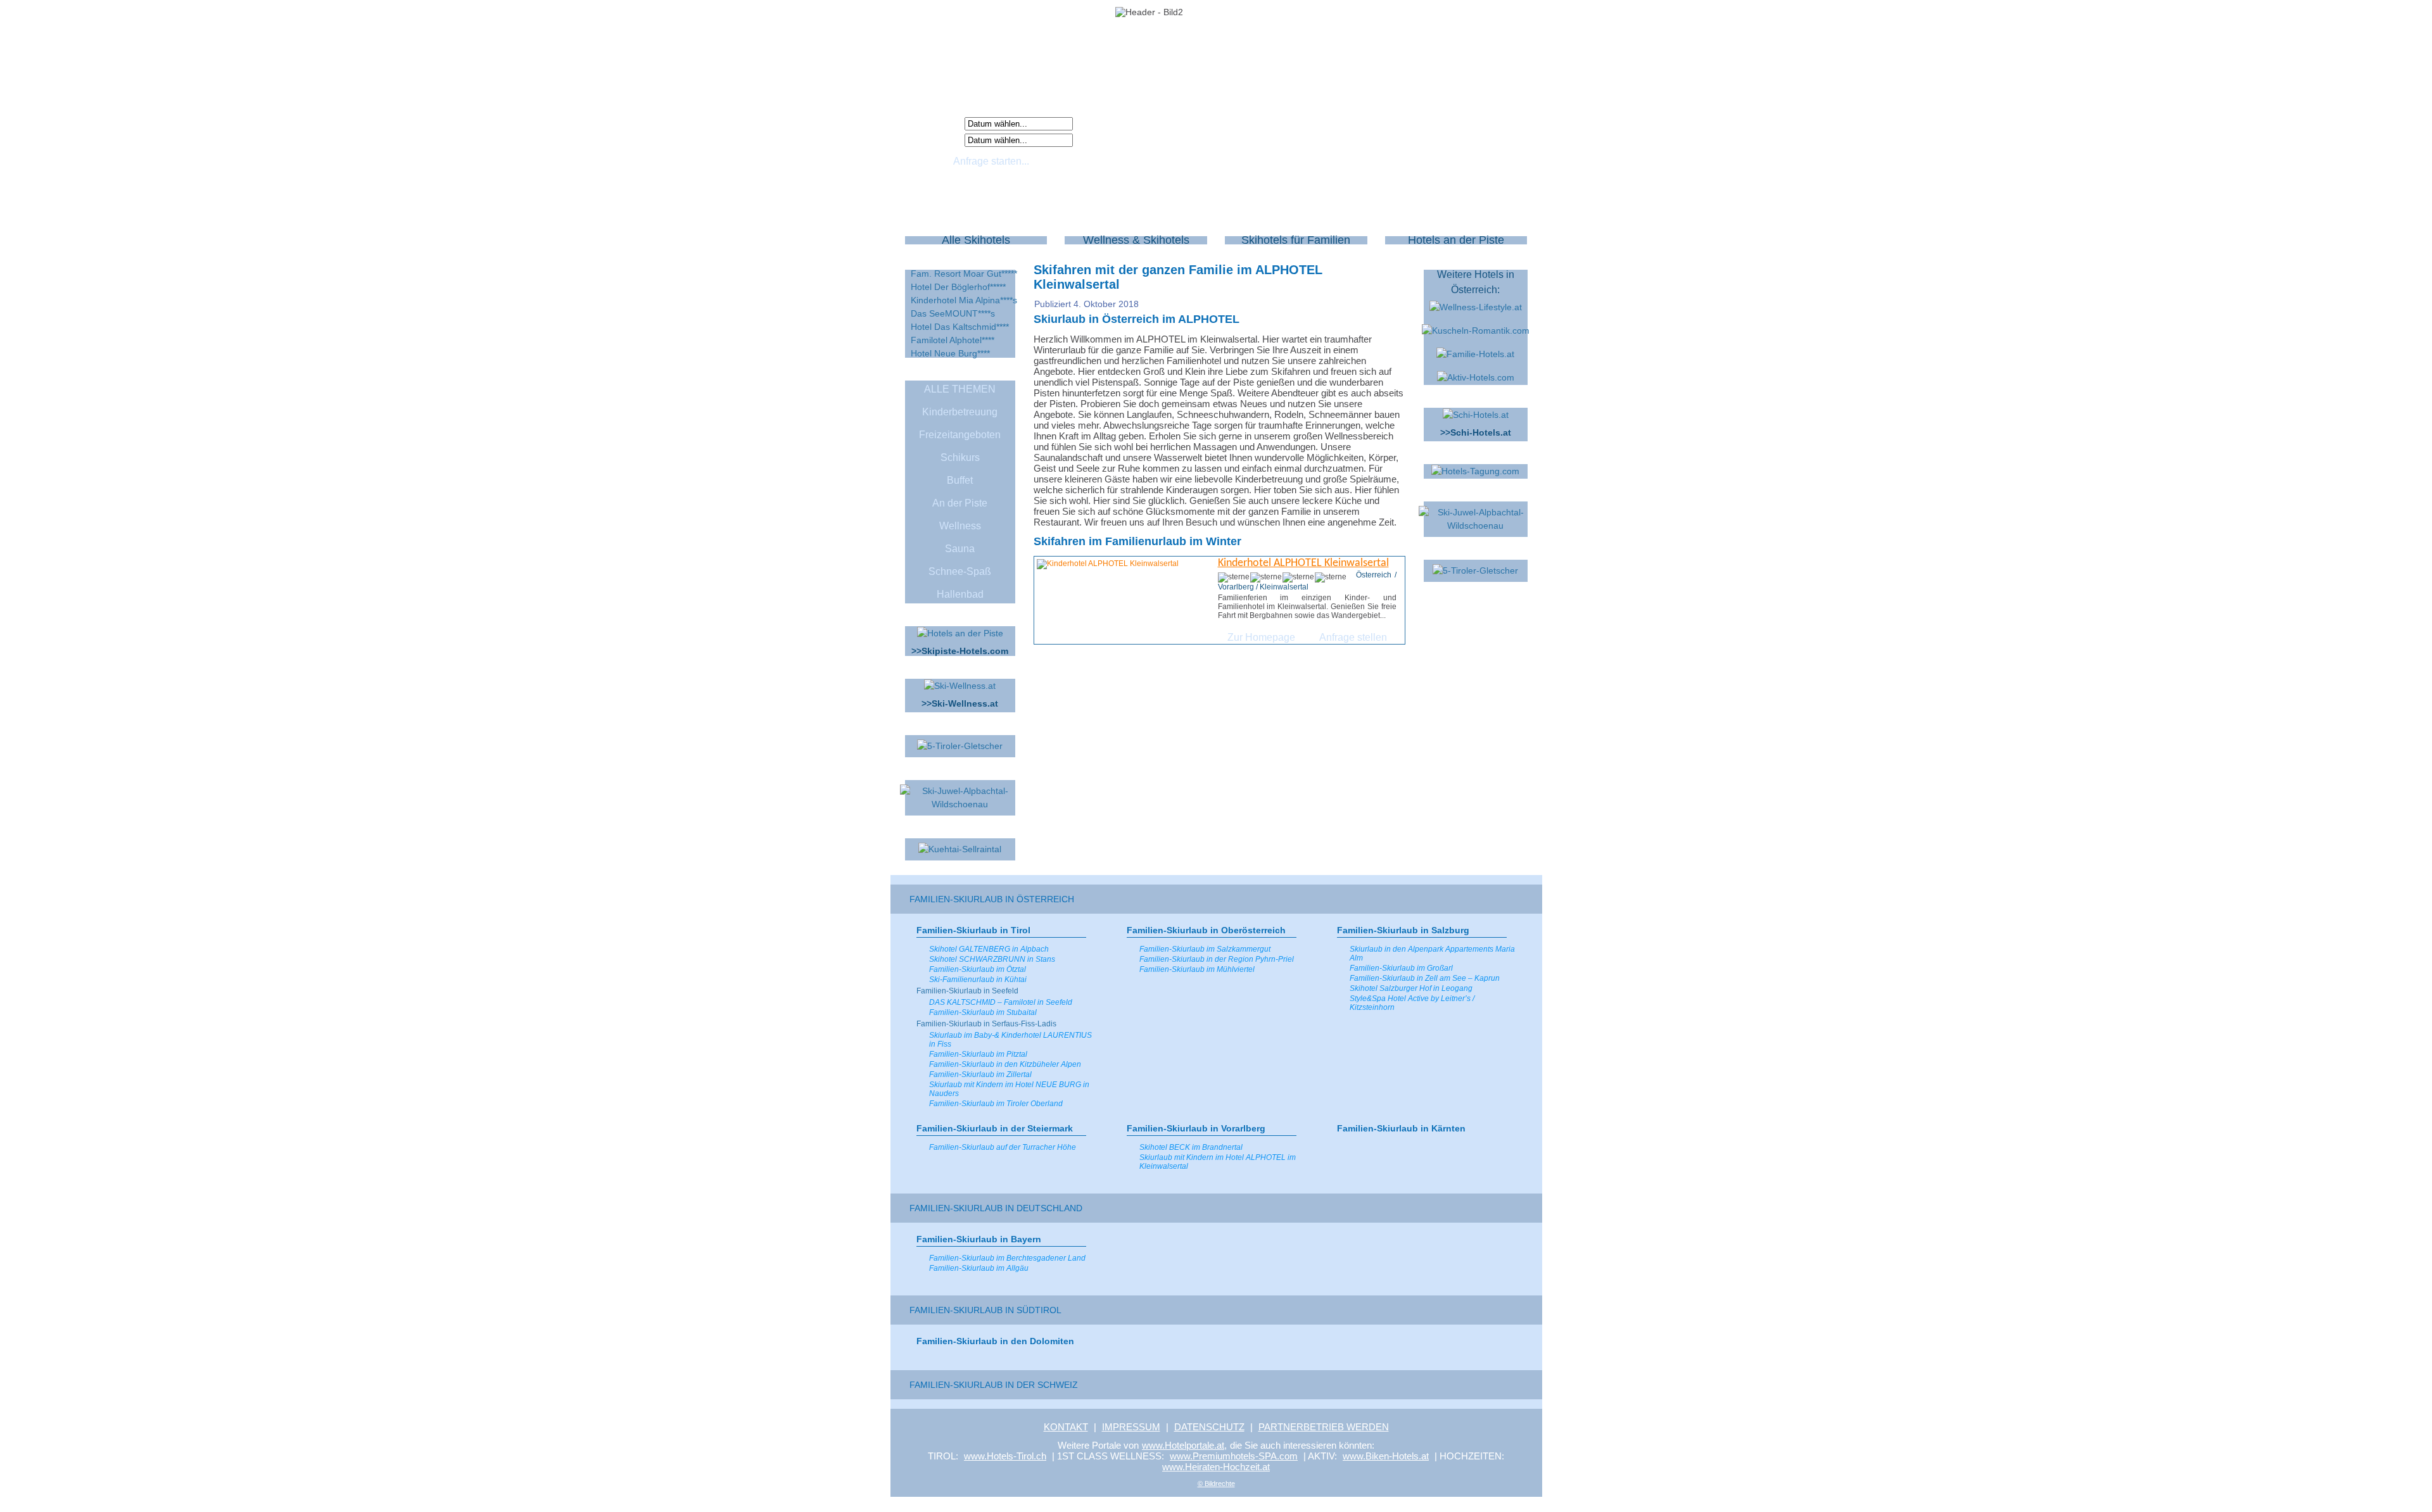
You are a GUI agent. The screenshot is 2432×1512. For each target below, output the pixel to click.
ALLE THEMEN (960, 389)
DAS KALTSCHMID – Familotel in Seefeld (1001, 1002)
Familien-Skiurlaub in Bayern (979, 1239)
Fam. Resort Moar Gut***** (964, 274)
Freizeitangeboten (960, 435)
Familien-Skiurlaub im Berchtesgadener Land (1007, 1258)
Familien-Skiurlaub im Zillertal (980, 1074)
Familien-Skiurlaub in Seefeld (967, 991)
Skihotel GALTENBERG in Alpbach (989, 949)
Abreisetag (937, 139)
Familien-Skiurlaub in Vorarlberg (1196, 1128)
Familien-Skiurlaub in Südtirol (985, 1310)
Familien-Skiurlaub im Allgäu (979, 1268)
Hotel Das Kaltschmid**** (960, 327)
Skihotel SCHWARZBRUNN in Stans (992, 959)
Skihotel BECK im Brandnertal (1191, 1147)
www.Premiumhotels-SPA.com (1234, 1456)
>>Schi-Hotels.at (1476, 432)
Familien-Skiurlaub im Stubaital (983, 1012)
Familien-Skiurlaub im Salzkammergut (1205, 949)
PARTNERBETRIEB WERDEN (1324, 1427)
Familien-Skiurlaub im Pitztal (978, 1054)
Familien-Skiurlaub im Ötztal (978, 969)
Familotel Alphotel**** (953, 340)
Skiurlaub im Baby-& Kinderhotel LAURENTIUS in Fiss (1010, 1040)
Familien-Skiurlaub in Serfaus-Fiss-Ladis (986, 1024)
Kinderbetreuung (960, 412)
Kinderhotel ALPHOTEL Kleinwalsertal (1303, 563)
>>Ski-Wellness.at (960, 703)
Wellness (960, 526)
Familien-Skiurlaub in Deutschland (996, 1208)
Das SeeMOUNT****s (953, 313)
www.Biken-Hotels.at (1386, 1456)
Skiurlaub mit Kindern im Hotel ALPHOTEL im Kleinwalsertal (1218, 1162)
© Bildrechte (1216, 1484)
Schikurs (960, 457)
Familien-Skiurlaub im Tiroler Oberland (996, 1104)
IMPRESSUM (1131, 1427)
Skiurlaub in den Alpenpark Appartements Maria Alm (1432, 954)
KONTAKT (1066, 1427)
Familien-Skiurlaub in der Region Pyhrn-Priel (1217, 959)
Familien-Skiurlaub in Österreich (992, 899)
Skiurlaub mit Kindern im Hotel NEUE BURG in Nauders (1009, 1089)
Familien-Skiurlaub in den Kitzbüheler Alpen (1005, 1064)
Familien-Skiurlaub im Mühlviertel (1197, 969)
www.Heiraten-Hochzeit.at (1216, 1467)
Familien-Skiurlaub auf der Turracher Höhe (1003, 1147)
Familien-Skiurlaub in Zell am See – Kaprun (1425, 978)
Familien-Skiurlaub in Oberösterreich (1206, 930)
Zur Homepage (1261, 637)
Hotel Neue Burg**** (950, 353)
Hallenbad (960, 594)
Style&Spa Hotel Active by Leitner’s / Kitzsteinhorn (1412, 1003)
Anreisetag (937, 123)
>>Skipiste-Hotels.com (960, 651)
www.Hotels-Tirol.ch (1005, 1456)
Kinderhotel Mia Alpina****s (964, 300)
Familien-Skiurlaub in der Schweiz (994, 1385)
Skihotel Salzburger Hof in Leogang (1411, 988)
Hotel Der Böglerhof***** (958, 287)
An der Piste (960, 503)
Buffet (960, 480)
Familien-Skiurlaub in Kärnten (1401, 1128)
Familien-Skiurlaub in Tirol (973, 930)
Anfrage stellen (1353, 637)
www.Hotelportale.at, (1184, 1445)
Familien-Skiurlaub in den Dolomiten (995, 1341)
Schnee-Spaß (960, 571)
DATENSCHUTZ (1209, 1427)
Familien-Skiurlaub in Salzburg (1403, 930)
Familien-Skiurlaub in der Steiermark (995, 1128)
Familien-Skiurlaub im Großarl (1401, 968)
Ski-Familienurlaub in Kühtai (978, 980)
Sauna (960, 549)
